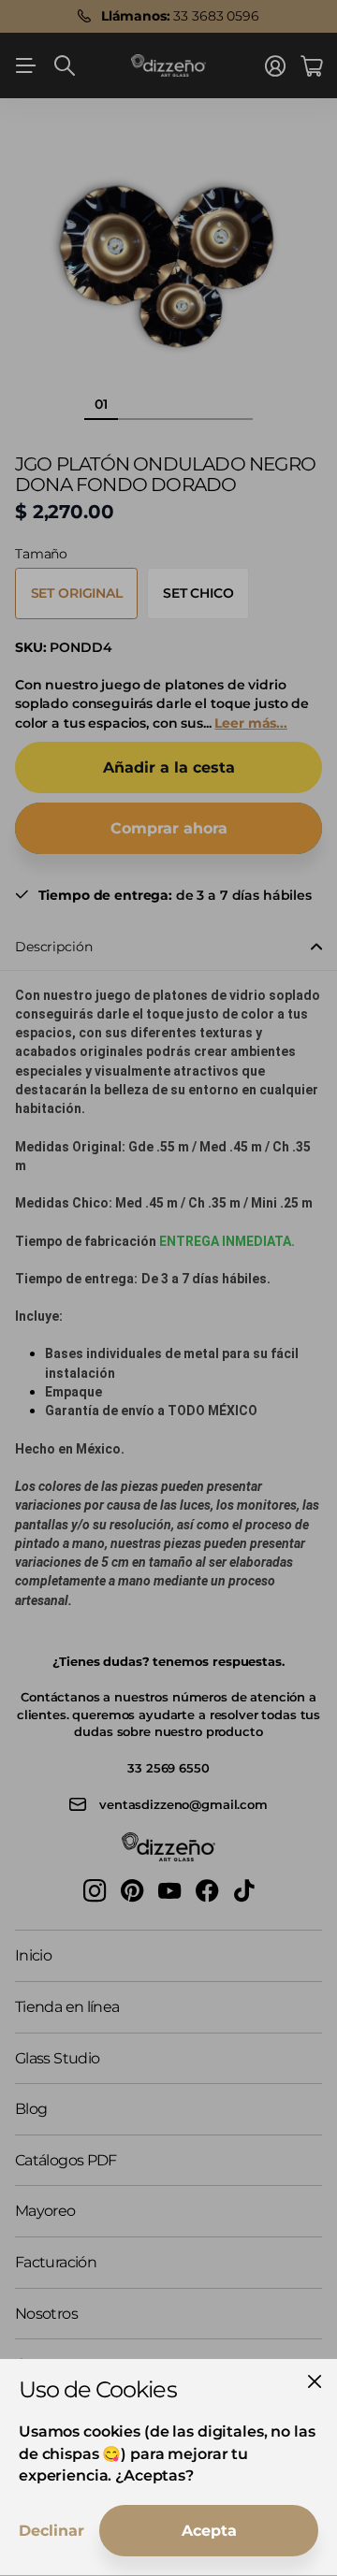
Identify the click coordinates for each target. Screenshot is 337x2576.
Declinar (51, 2531)
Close (315, 2381)
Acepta (209, 2531)
